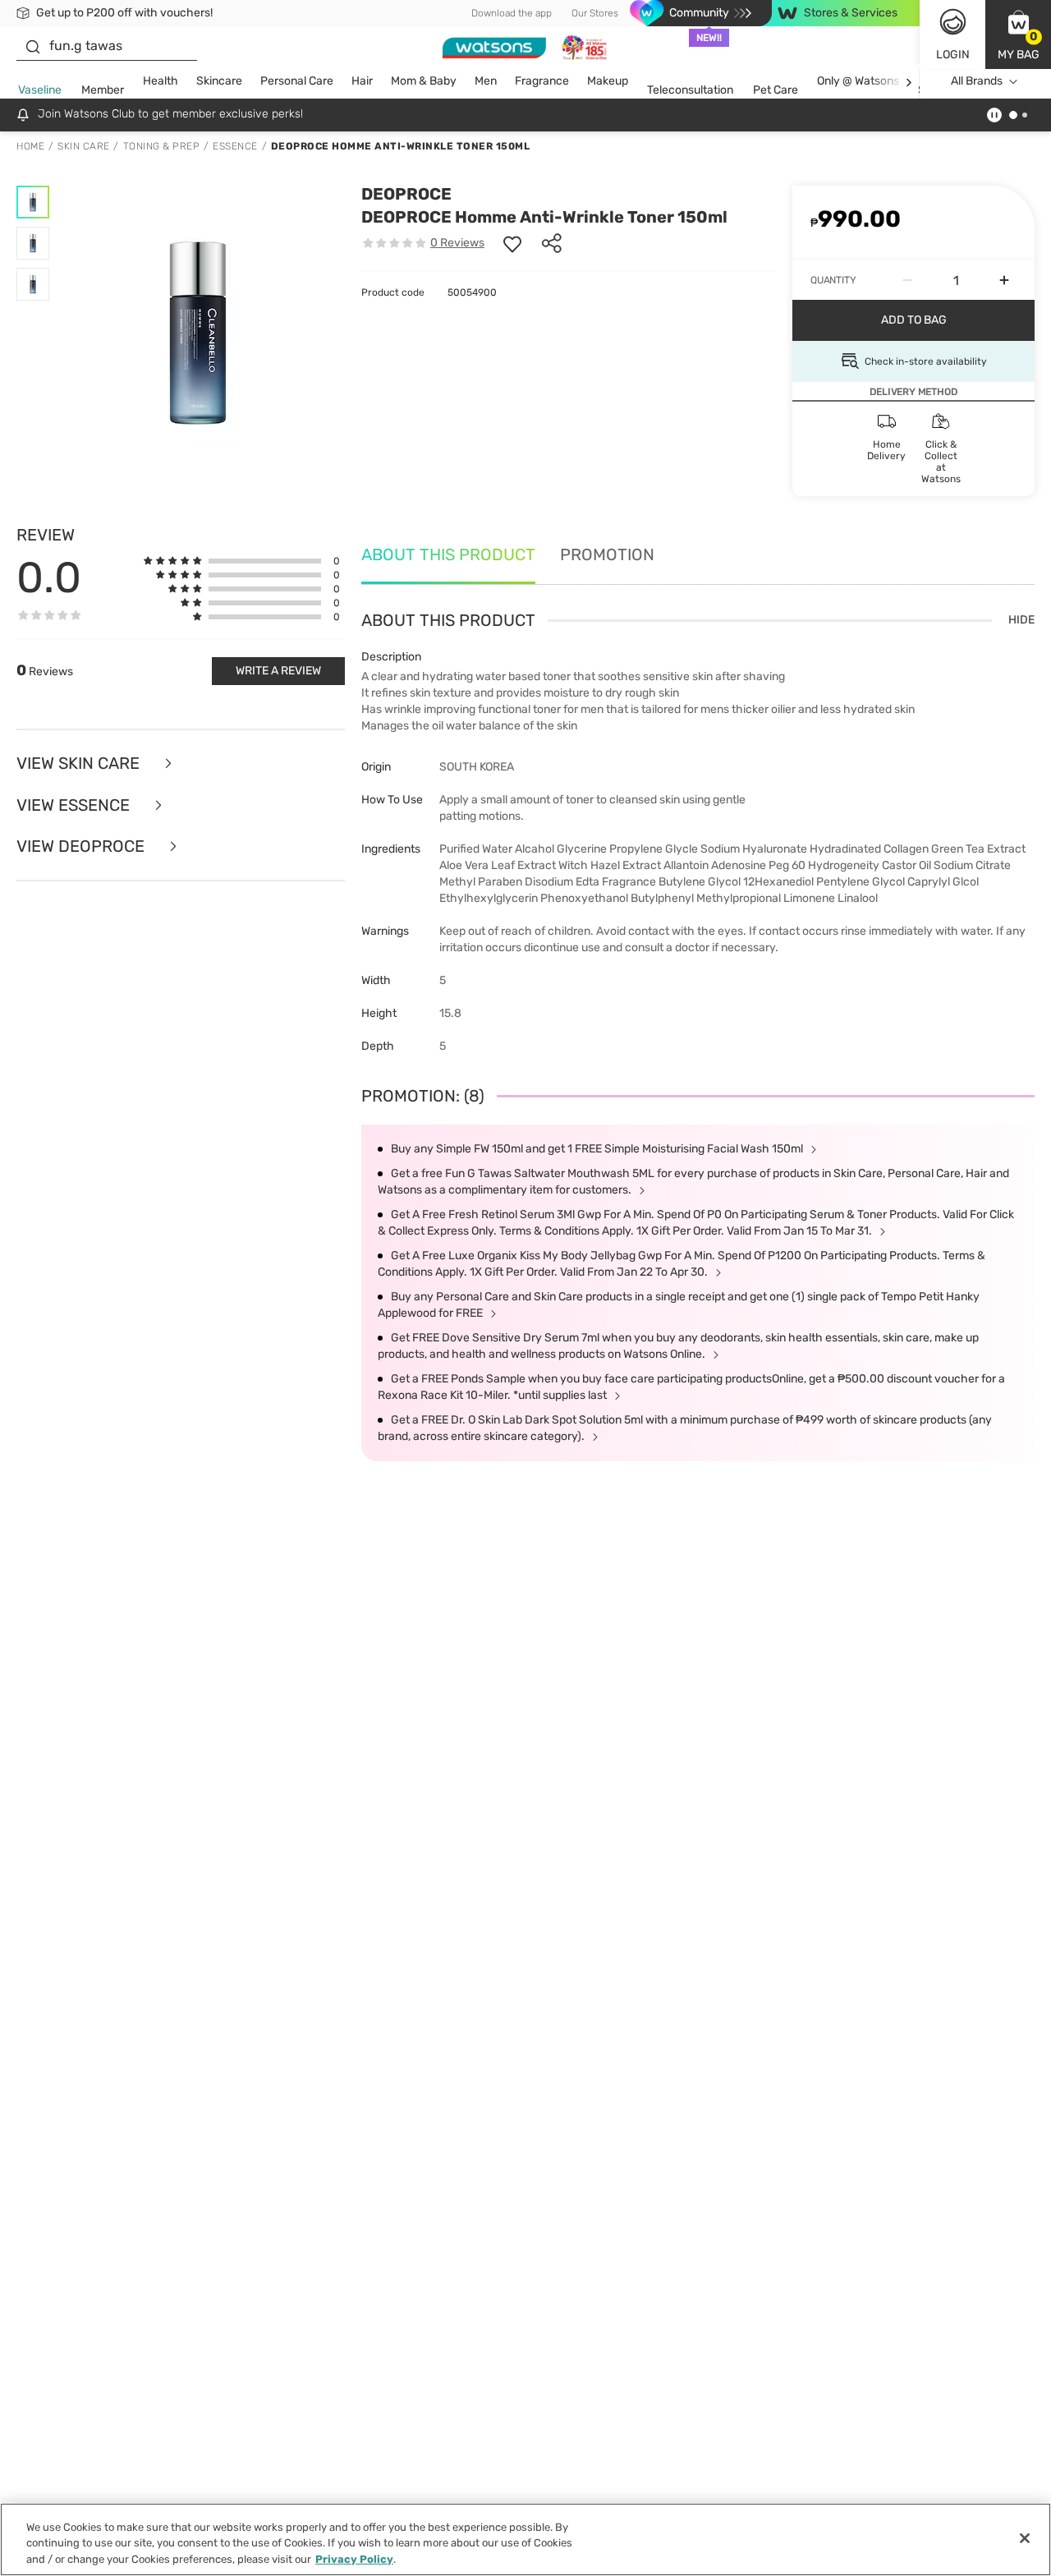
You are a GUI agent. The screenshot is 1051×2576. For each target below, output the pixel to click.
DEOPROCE (406, 194)
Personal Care (297, 81)
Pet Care (776, 90)
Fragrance (542, 81)
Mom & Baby (424, 81)
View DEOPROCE (83, 846)
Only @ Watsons (858, 81)
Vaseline (40, 90)
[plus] (1004, 280)
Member (103, 90)
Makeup (608, 81)
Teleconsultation (690, 90)
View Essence (75, 805)
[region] (525, 2539)
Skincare (219, 81)
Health (161, 81)
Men (486, 81)
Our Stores (595, 13)
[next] (909, 82)
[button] (1018, 34)
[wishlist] (512, 243)
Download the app (512, 13)
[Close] (1025, 2538)
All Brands (977, 81)
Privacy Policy (354, 2559)
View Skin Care (80, 764)
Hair (362, 81)
